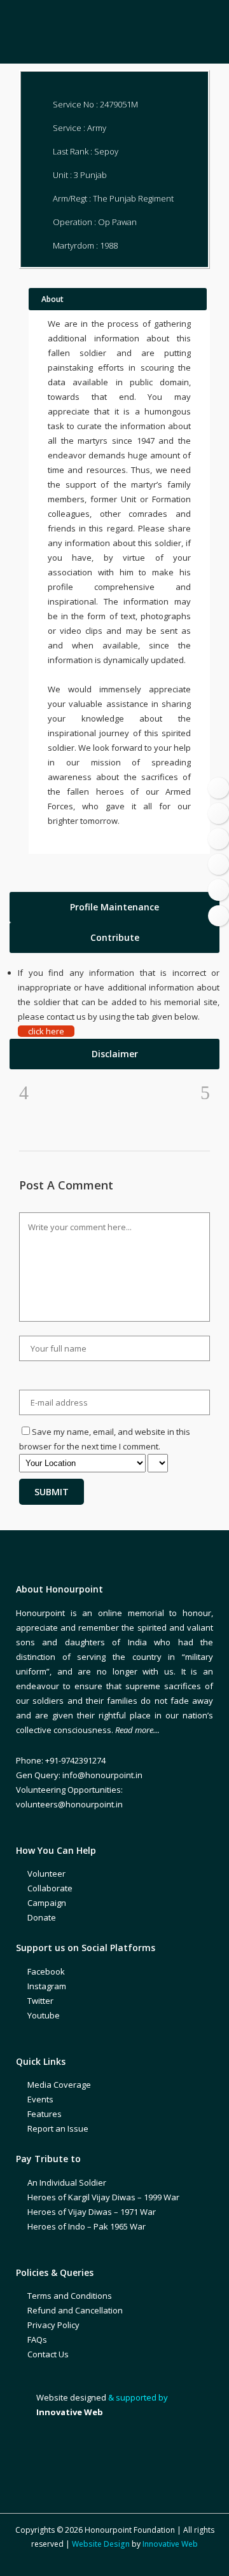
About (52, 299)
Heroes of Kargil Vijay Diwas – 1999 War (103, 2197)
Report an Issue (58, 2128)
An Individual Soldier (67, 2182)
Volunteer (46, 1874)
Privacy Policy (53, 2325)
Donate (42, 1917)
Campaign (47, 1903)
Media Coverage (59, 2085)
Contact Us (48, 2354)
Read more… (137, 1730)
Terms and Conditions (70, 2296)
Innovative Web (170, 2544)
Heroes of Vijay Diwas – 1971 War (92, 2212)
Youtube (44, 2015)
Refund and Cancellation (75, 2310)
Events (40, 2099)
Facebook (46, 1971)
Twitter (40, 2001)
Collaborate (50, 1888)
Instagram (47, 1986)
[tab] (114, 907)
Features (45, 2114)
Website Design (101, 2544)
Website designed (71, 2397)
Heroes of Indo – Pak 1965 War (87, 2226)
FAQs (37, 2340)
